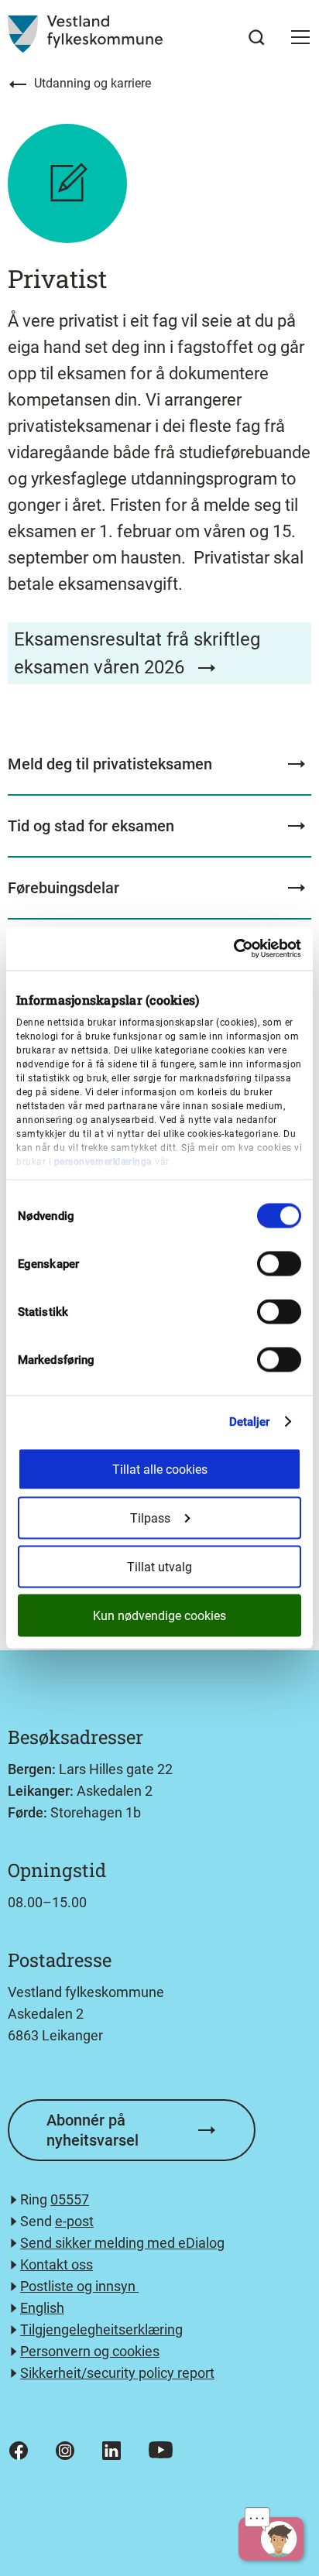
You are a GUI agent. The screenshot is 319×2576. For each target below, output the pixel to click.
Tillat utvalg (159, 1567)
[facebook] (19, 2451)
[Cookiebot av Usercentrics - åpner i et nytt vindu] (233, 949)
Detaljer (250, 1422)
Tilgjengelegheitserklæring (101, 2329)
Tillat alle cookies (160, 1470)
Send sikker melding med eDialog (122, 2243)
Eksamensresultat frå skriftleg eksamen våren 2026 (137, 653)
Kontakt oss (57, 2264)
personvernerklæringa (103, 1161)
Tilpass (150, 1518)
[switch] (279, 1263)
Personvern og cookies (90, 2351)
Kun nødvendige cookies (159, 1616)
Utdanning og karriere (93, 83)
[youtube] (161, 2450)
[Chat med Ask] (271, 2539)
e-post (74, 2221)
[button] (300, 37)
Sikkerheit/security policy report (117, 2373)
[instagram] (65, 2451)
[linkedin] (111, 2451)
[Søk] (257, 38)
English (42, 2308)
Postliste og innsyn (79, 2286)
